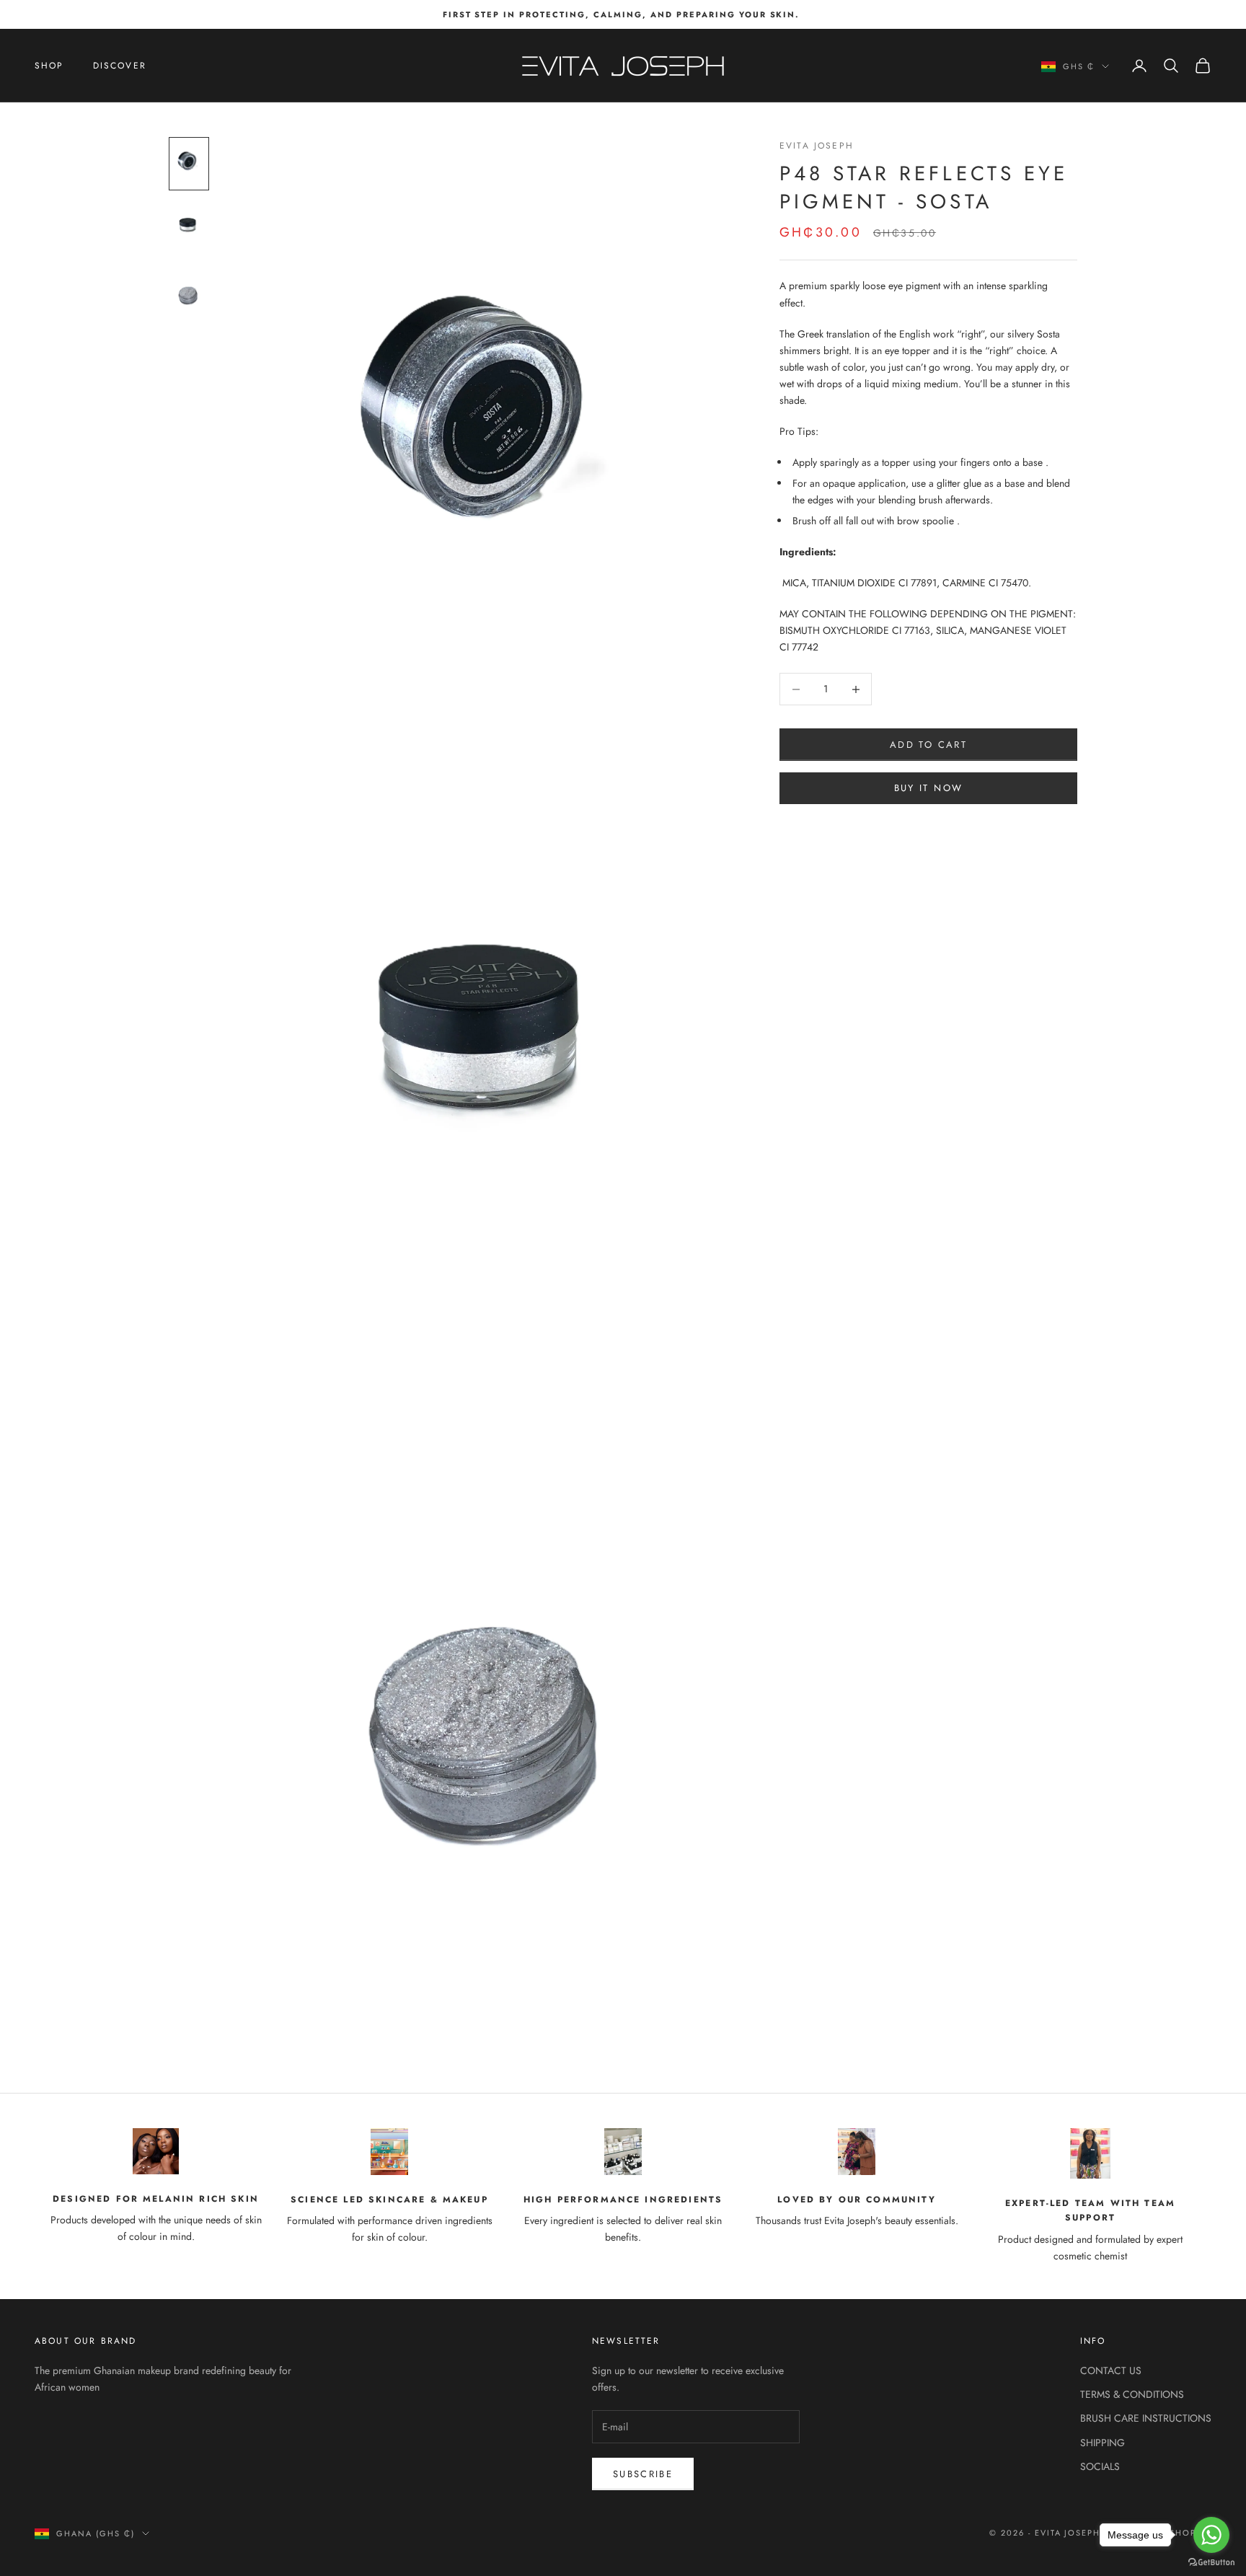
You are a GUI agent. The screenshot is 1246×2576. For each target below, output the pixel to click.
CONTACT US (1111, 2370)
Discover (120, 66)
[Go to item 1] (189, 163)
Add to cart (928, 745)
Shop (49, 66)
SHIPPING (1103, 2443)
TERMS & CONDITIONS (1132, 2394)
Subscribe (643, 2474)
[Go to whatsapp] (1211, 2535)
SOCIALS (1100, 2466)
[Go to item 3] (189, 292)
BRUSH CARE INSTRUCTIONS (1146, 2418)
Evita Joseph (817, 146)
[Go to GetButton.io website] (1211, 2562)
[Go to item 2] (189, 228)
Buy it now (928, 788)
